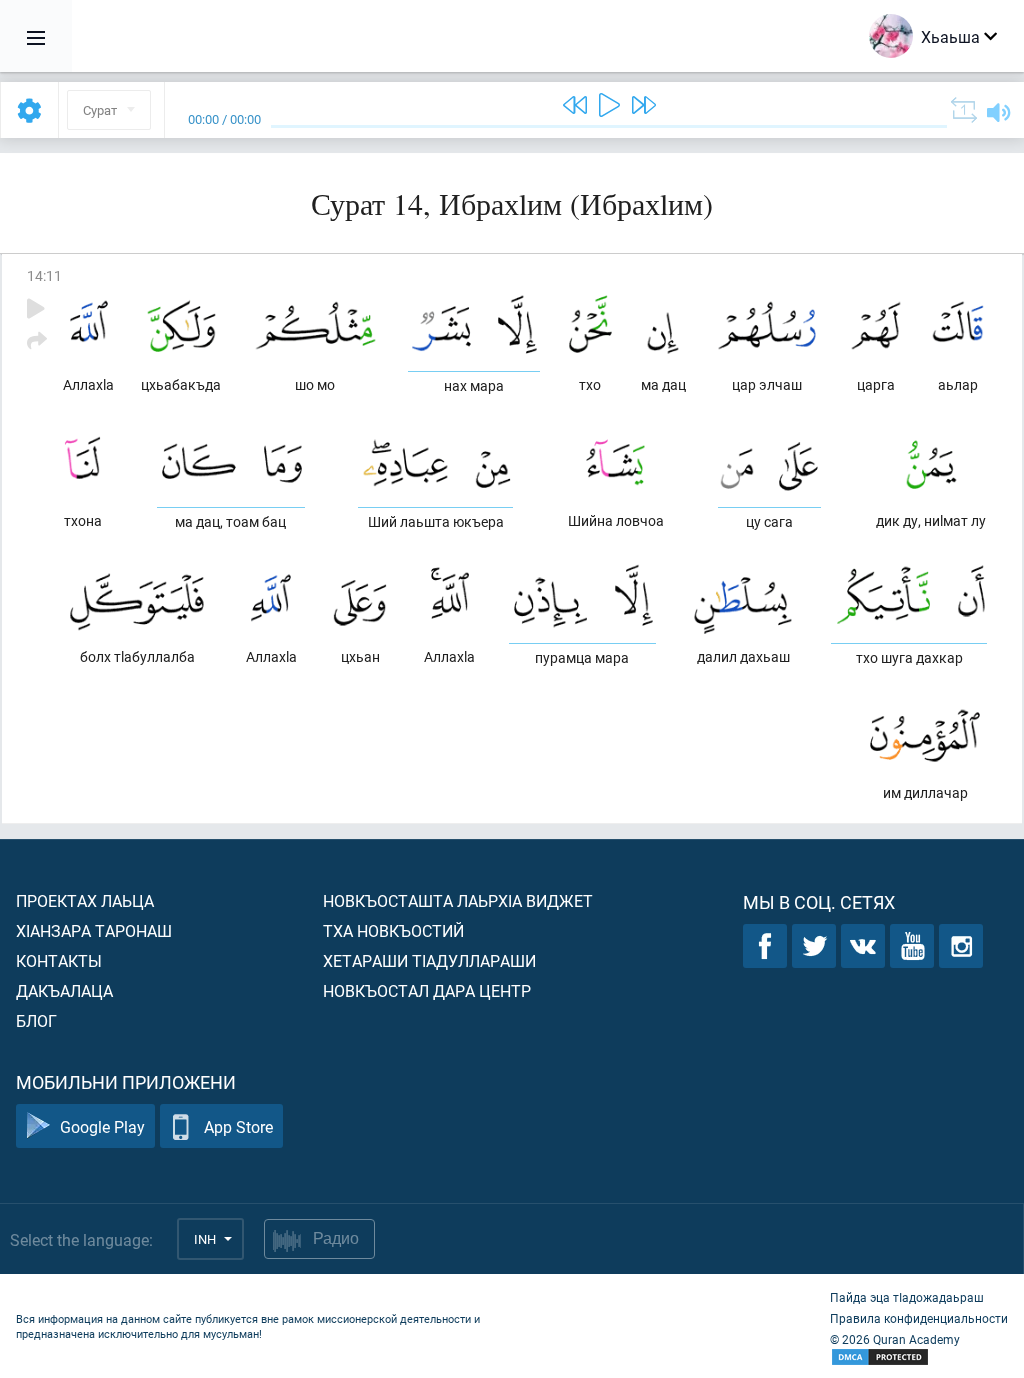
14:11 (44, 275)
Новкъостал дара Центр (427, 990)
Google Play (102, 1126)
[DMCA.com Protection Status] (919, 1357)
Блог (36, 1020)
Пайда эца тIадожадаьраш (907, 1297)
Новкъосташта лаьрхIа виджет (458, 900)
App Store (238, 1126)
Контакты (59, 960)
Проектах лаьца (85, 900)
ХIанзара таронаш (94, 930)
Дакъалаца (64, 990)
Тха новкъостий (393, 930)
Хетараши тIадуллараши (429, 960)
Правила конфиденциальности (919, 1318)
